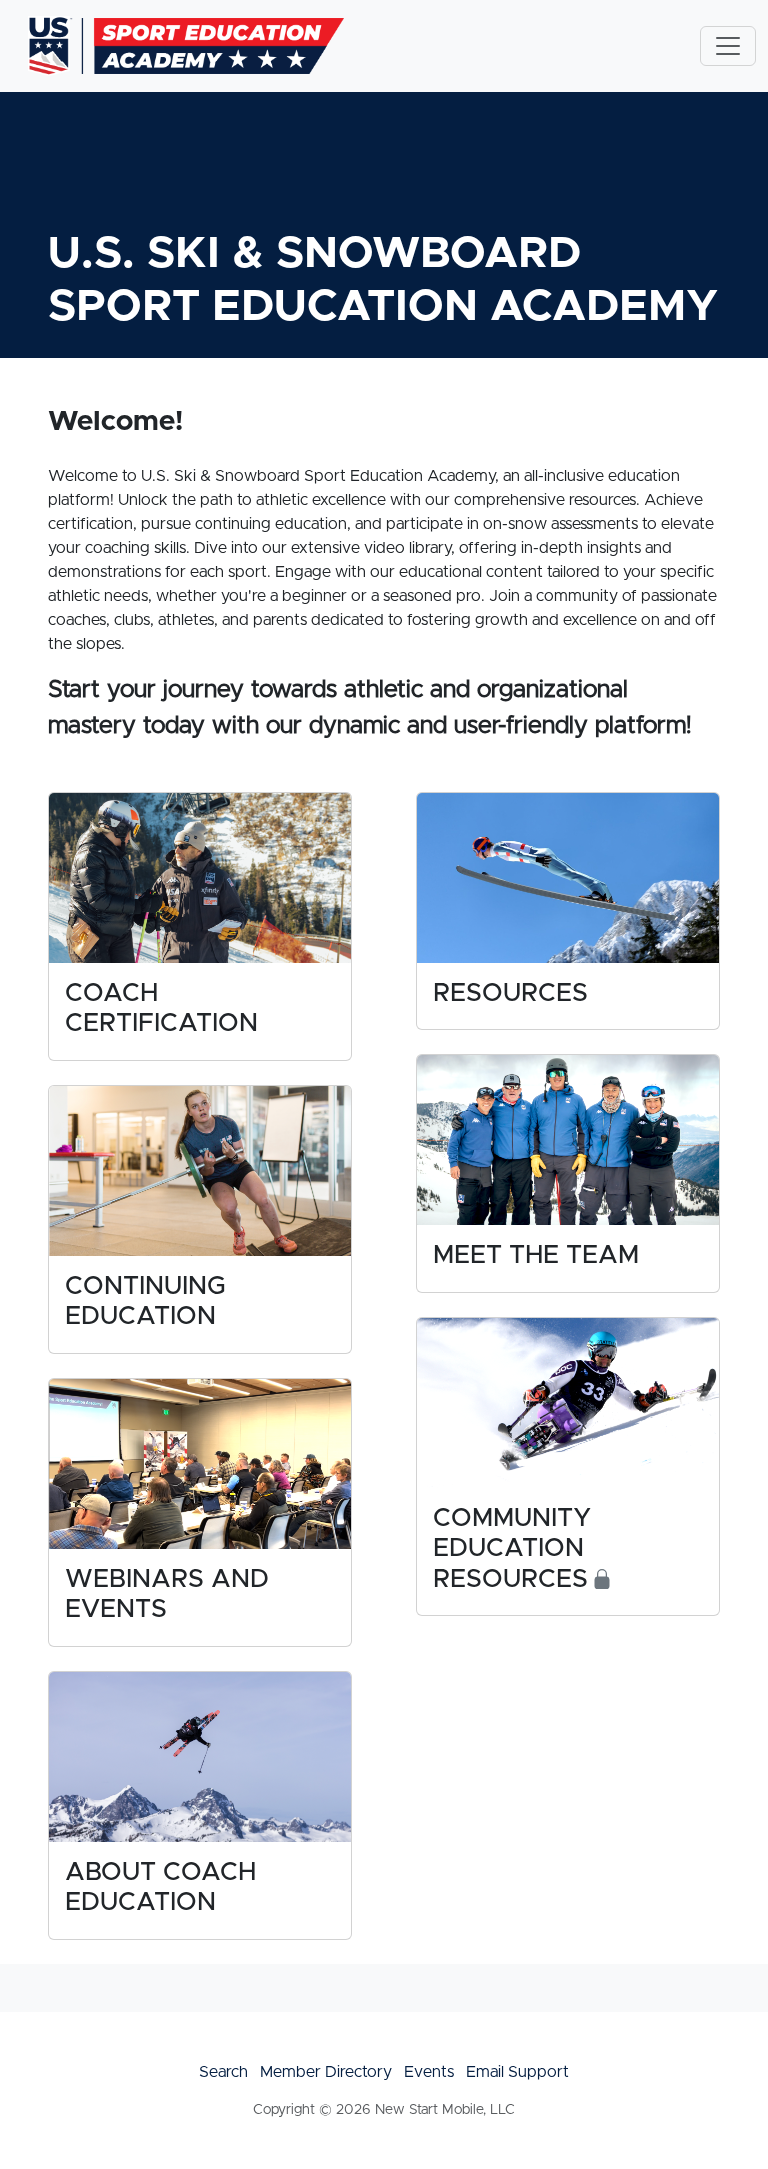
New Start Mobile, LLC (445, 2110)
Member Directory (326, 2072)
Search (223, 2072)
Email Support (517, 2072)
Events (429, 2072)
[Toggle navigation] (728, 46)
